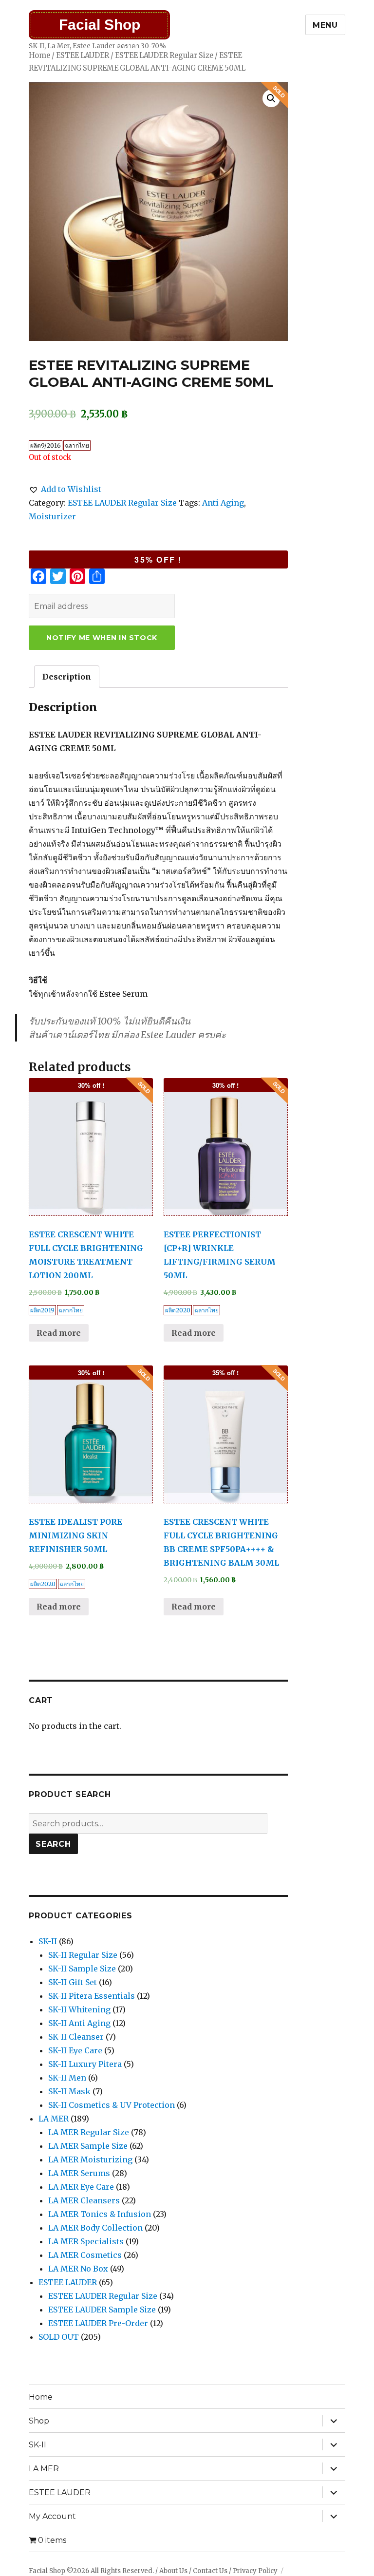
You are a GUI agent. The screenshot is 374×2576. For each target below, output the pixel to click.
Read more (59, 1333)
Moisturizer (52, 516)
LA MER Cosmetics (85, 2255)
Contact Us (210, 2571)
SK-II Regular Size (83, 1955)
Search (53, 1844)
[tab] (67, 677)
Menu (325, 25)
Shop (39, 2421)
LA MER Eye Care (81, 2187)
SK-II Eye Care (75, 2050)
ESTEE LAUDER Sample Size (102, 2310)
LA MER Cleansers (84, 2200)
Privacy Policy (255, 2571)
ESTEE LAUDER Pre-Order (98, 2323)
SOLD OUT (59, 2337)
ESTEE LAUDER (83, 56)
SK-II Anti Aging (79, 2023)
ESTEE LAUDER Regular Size (164, 56)
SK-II (48, 1941)
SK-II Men (67, 2078)
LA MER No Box (78, 2269)
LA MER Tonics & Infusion (100, 2214)
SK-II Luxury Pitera (85, 2064)
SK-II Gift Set (73, 1982)
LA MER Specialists (86, 2241)
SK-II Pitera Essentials (92, 1996)
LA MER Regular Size (89, 2132)
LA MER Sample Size (88, 2146)
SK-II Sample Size (82, 1969)
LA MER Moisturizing (90, 2159)
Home (39, 56)
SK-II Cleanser (76, 2037)
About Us (173, 2571)
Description (67, 677)
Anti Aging (223, 503)
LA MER (54, 2119)
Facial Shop (100, 25)
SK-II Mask (69, 2091)
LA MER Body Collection (95, 2228)
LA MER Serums (79, 2173)
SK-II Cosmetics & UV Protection (112, 2105)
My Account (52, 2516)
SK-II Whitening (79, 2009)
